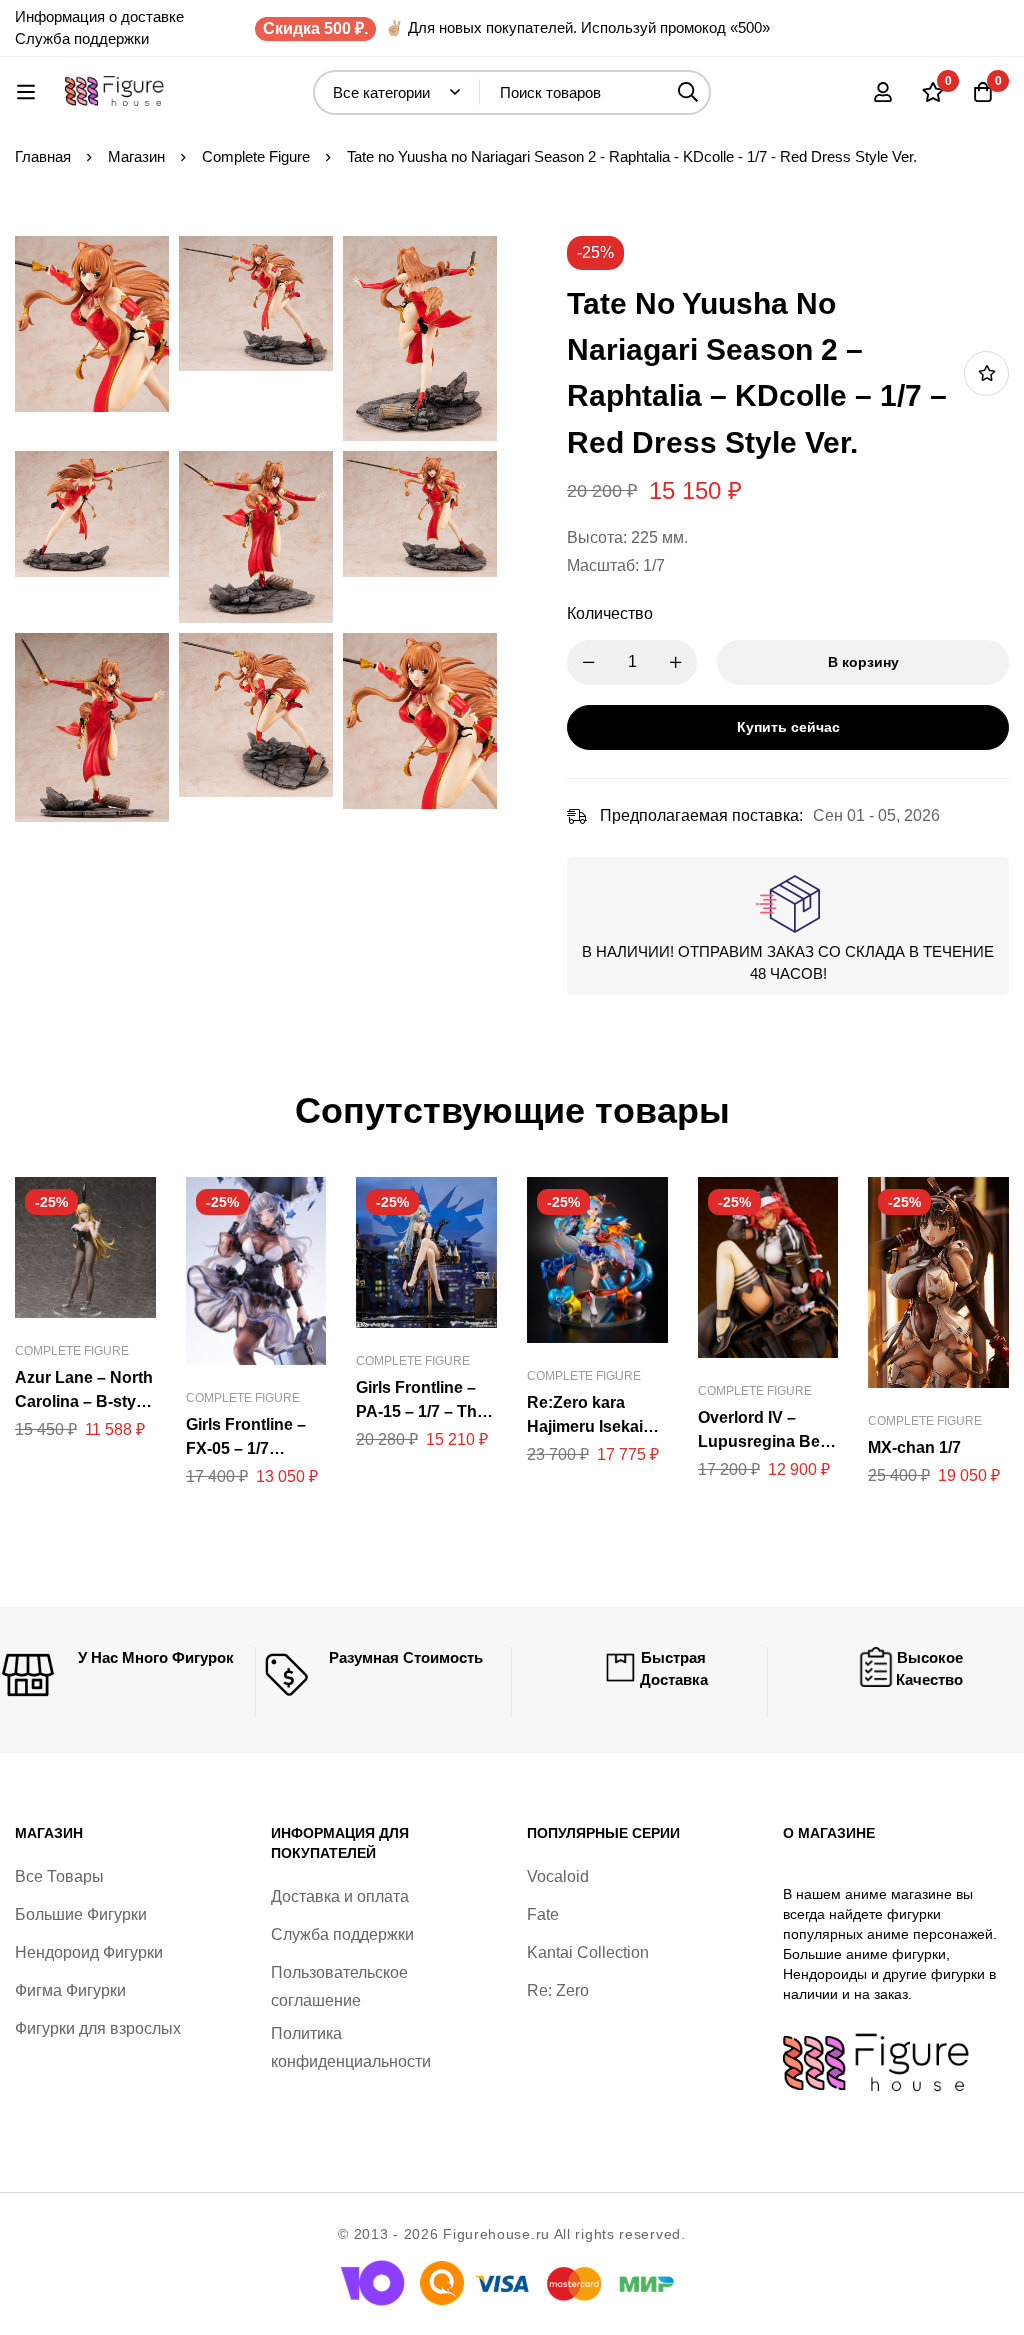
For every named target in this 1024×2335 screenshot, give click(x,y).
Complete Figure (256, 156)
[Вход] (883, 92)
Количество (610, 613)
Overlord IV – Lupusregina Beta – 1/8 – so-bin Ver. (766, 1441)
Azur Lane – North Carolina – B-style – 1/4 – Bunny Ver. (84, 1401)
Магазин (136, 156)
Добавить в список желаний (986, 373)
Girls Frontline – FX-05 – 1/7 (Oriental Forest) (247, 1448)
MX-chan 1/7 (914, 1447)
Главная (43, 156)
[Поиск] (688, 92)
